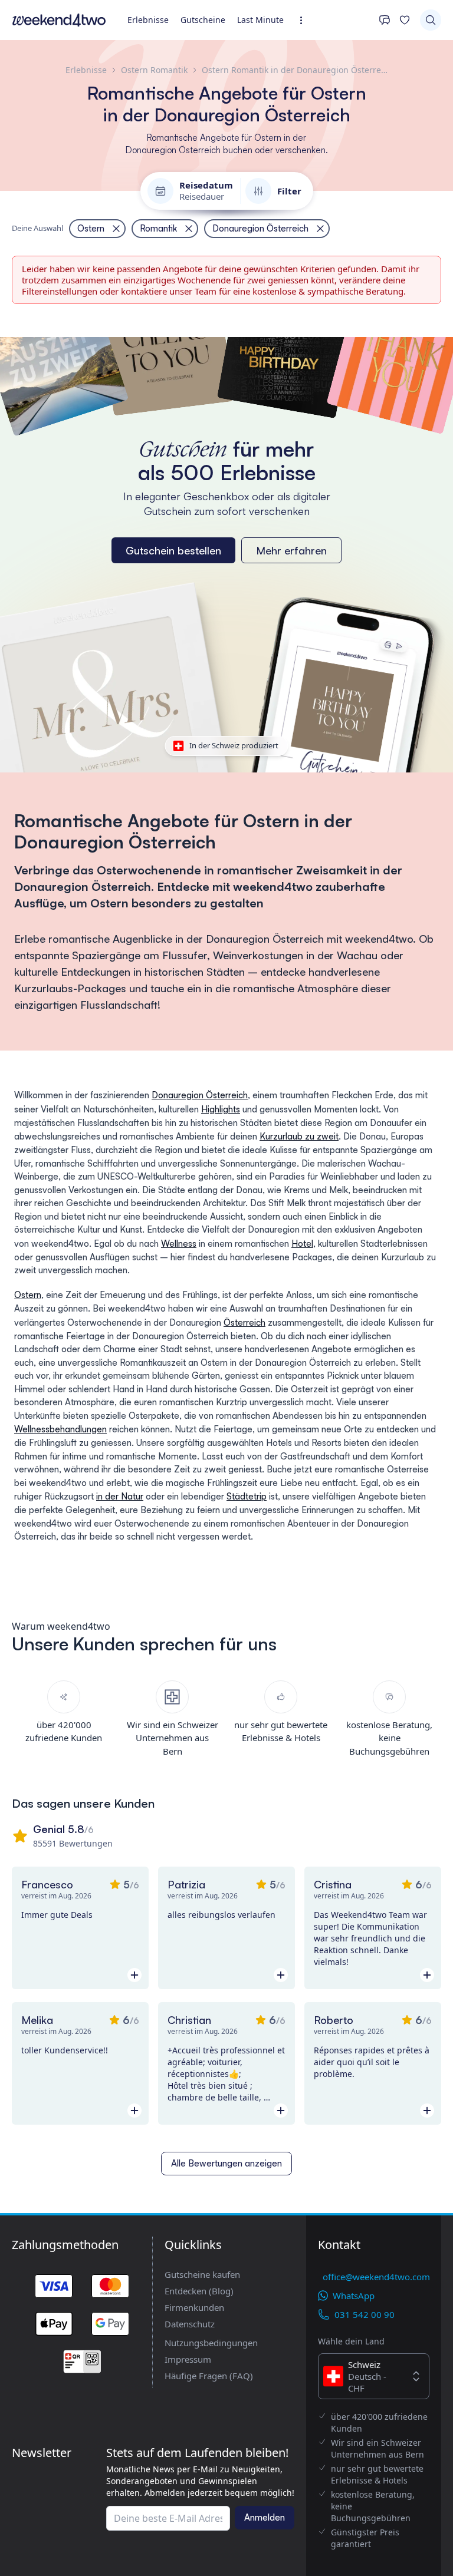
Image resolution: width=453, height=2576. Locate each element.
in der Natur (120, 1496)
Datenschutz (190, 2324)
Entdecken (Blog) (199, 2291)
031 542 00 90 (365, 2314)
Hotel (302, 1244)
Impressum (188, 2359)
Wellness (179, 1244)
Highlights (221, 1109)
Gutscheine (203, 20)
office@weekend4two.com (376, 2277)
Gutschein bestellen (173, 550)
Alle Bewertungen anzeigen (226, 2163)
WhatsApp (354, 2296)
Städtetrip (247, 1496)
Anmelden (265, 2517)
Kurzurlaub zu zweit (299, 1136)
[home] (59, 20)
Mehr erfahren (291, 550)
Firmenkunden (194, 2307)
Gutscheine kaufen (202, 2274)
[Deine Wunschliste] (405, 20)
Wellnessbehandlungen (60, 1429)
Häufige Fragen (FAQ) (209, 2376)
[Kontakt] (385, 20)
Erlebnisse (148, 20)
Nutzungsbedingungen (211, 2343)
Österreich (244, 1322)
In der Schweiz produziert (234, 745)
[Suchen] (431, 20)
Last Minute (260, 20)
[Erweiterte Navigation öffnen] (305, 20)
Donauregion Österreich (200, 1095)
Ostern (28, 1295)
